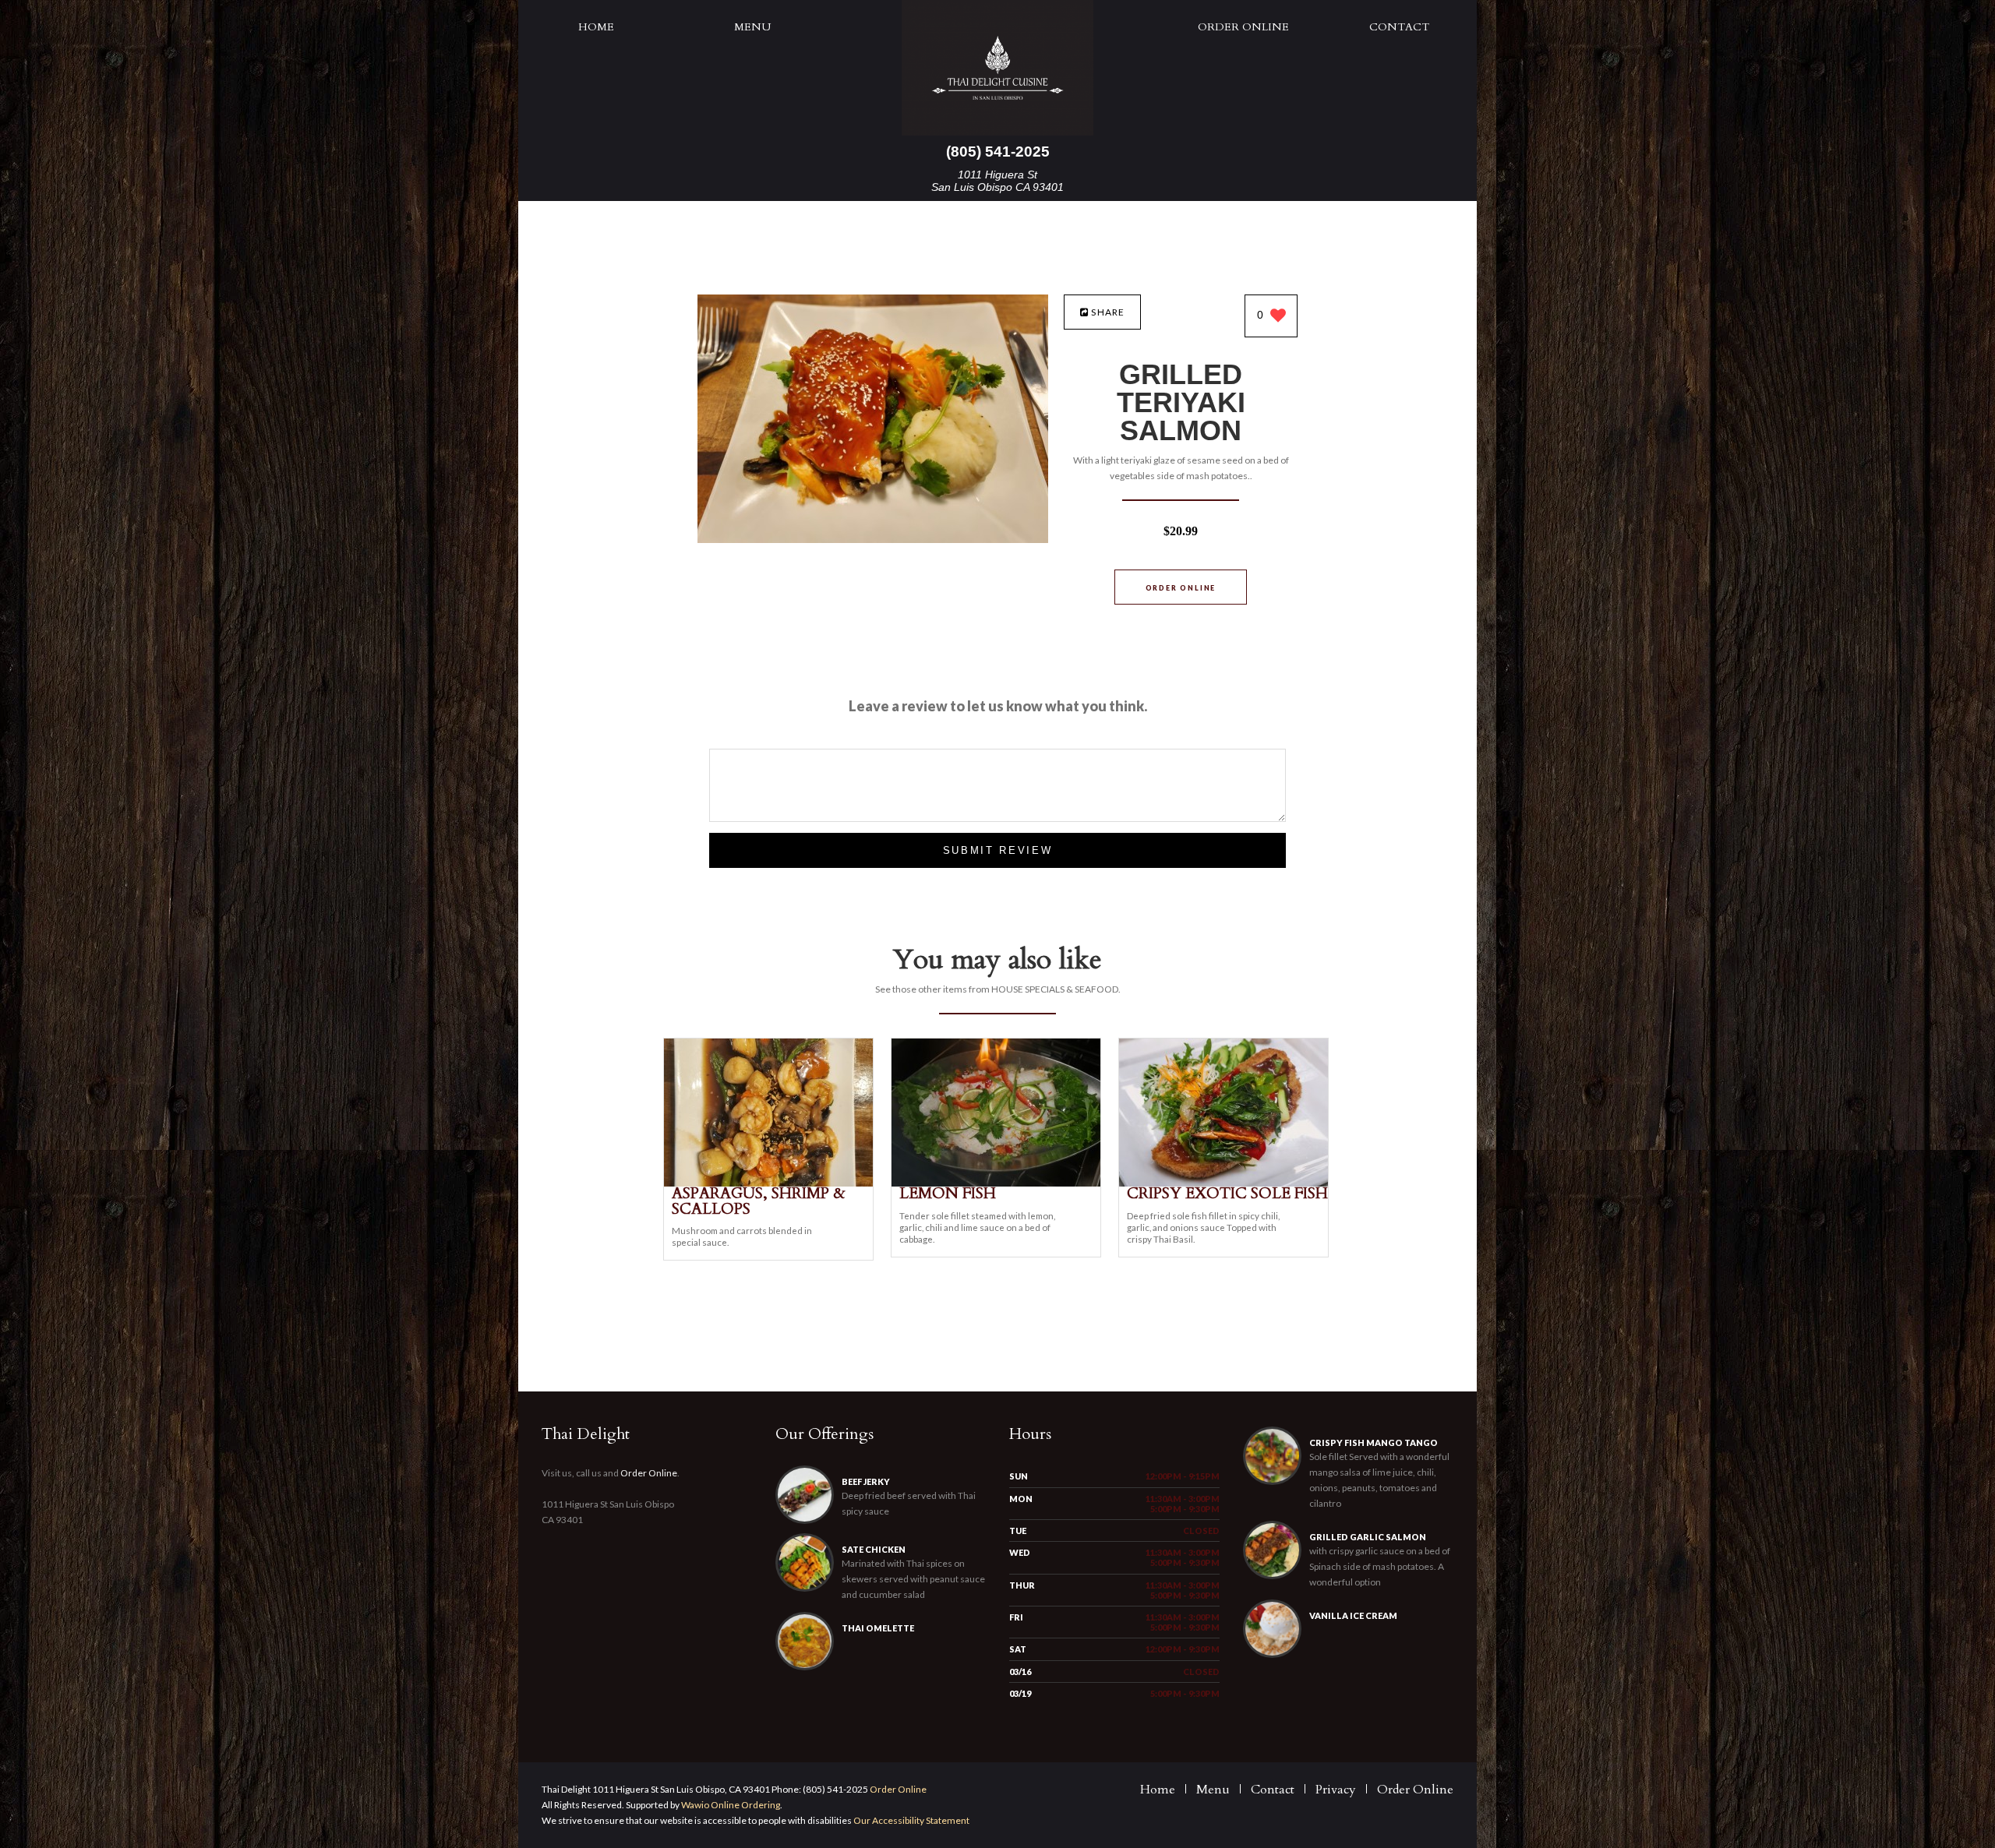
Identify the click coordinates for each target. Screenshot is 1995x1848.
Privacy (1336, 1790)
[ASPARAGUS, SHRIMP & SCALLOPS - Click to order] (768, 1183)
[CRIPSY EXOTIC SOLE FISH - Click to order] (1223, 1183)
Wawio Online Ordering (731, 1805)
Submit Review (998, 850)
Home (596, 27)
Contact (1399, 27)
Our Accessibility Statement (911, 1820)
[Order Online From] (873, 539)
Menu (752, 27)
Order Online (1243, 27)
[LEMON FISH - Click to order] (996, 1183)
